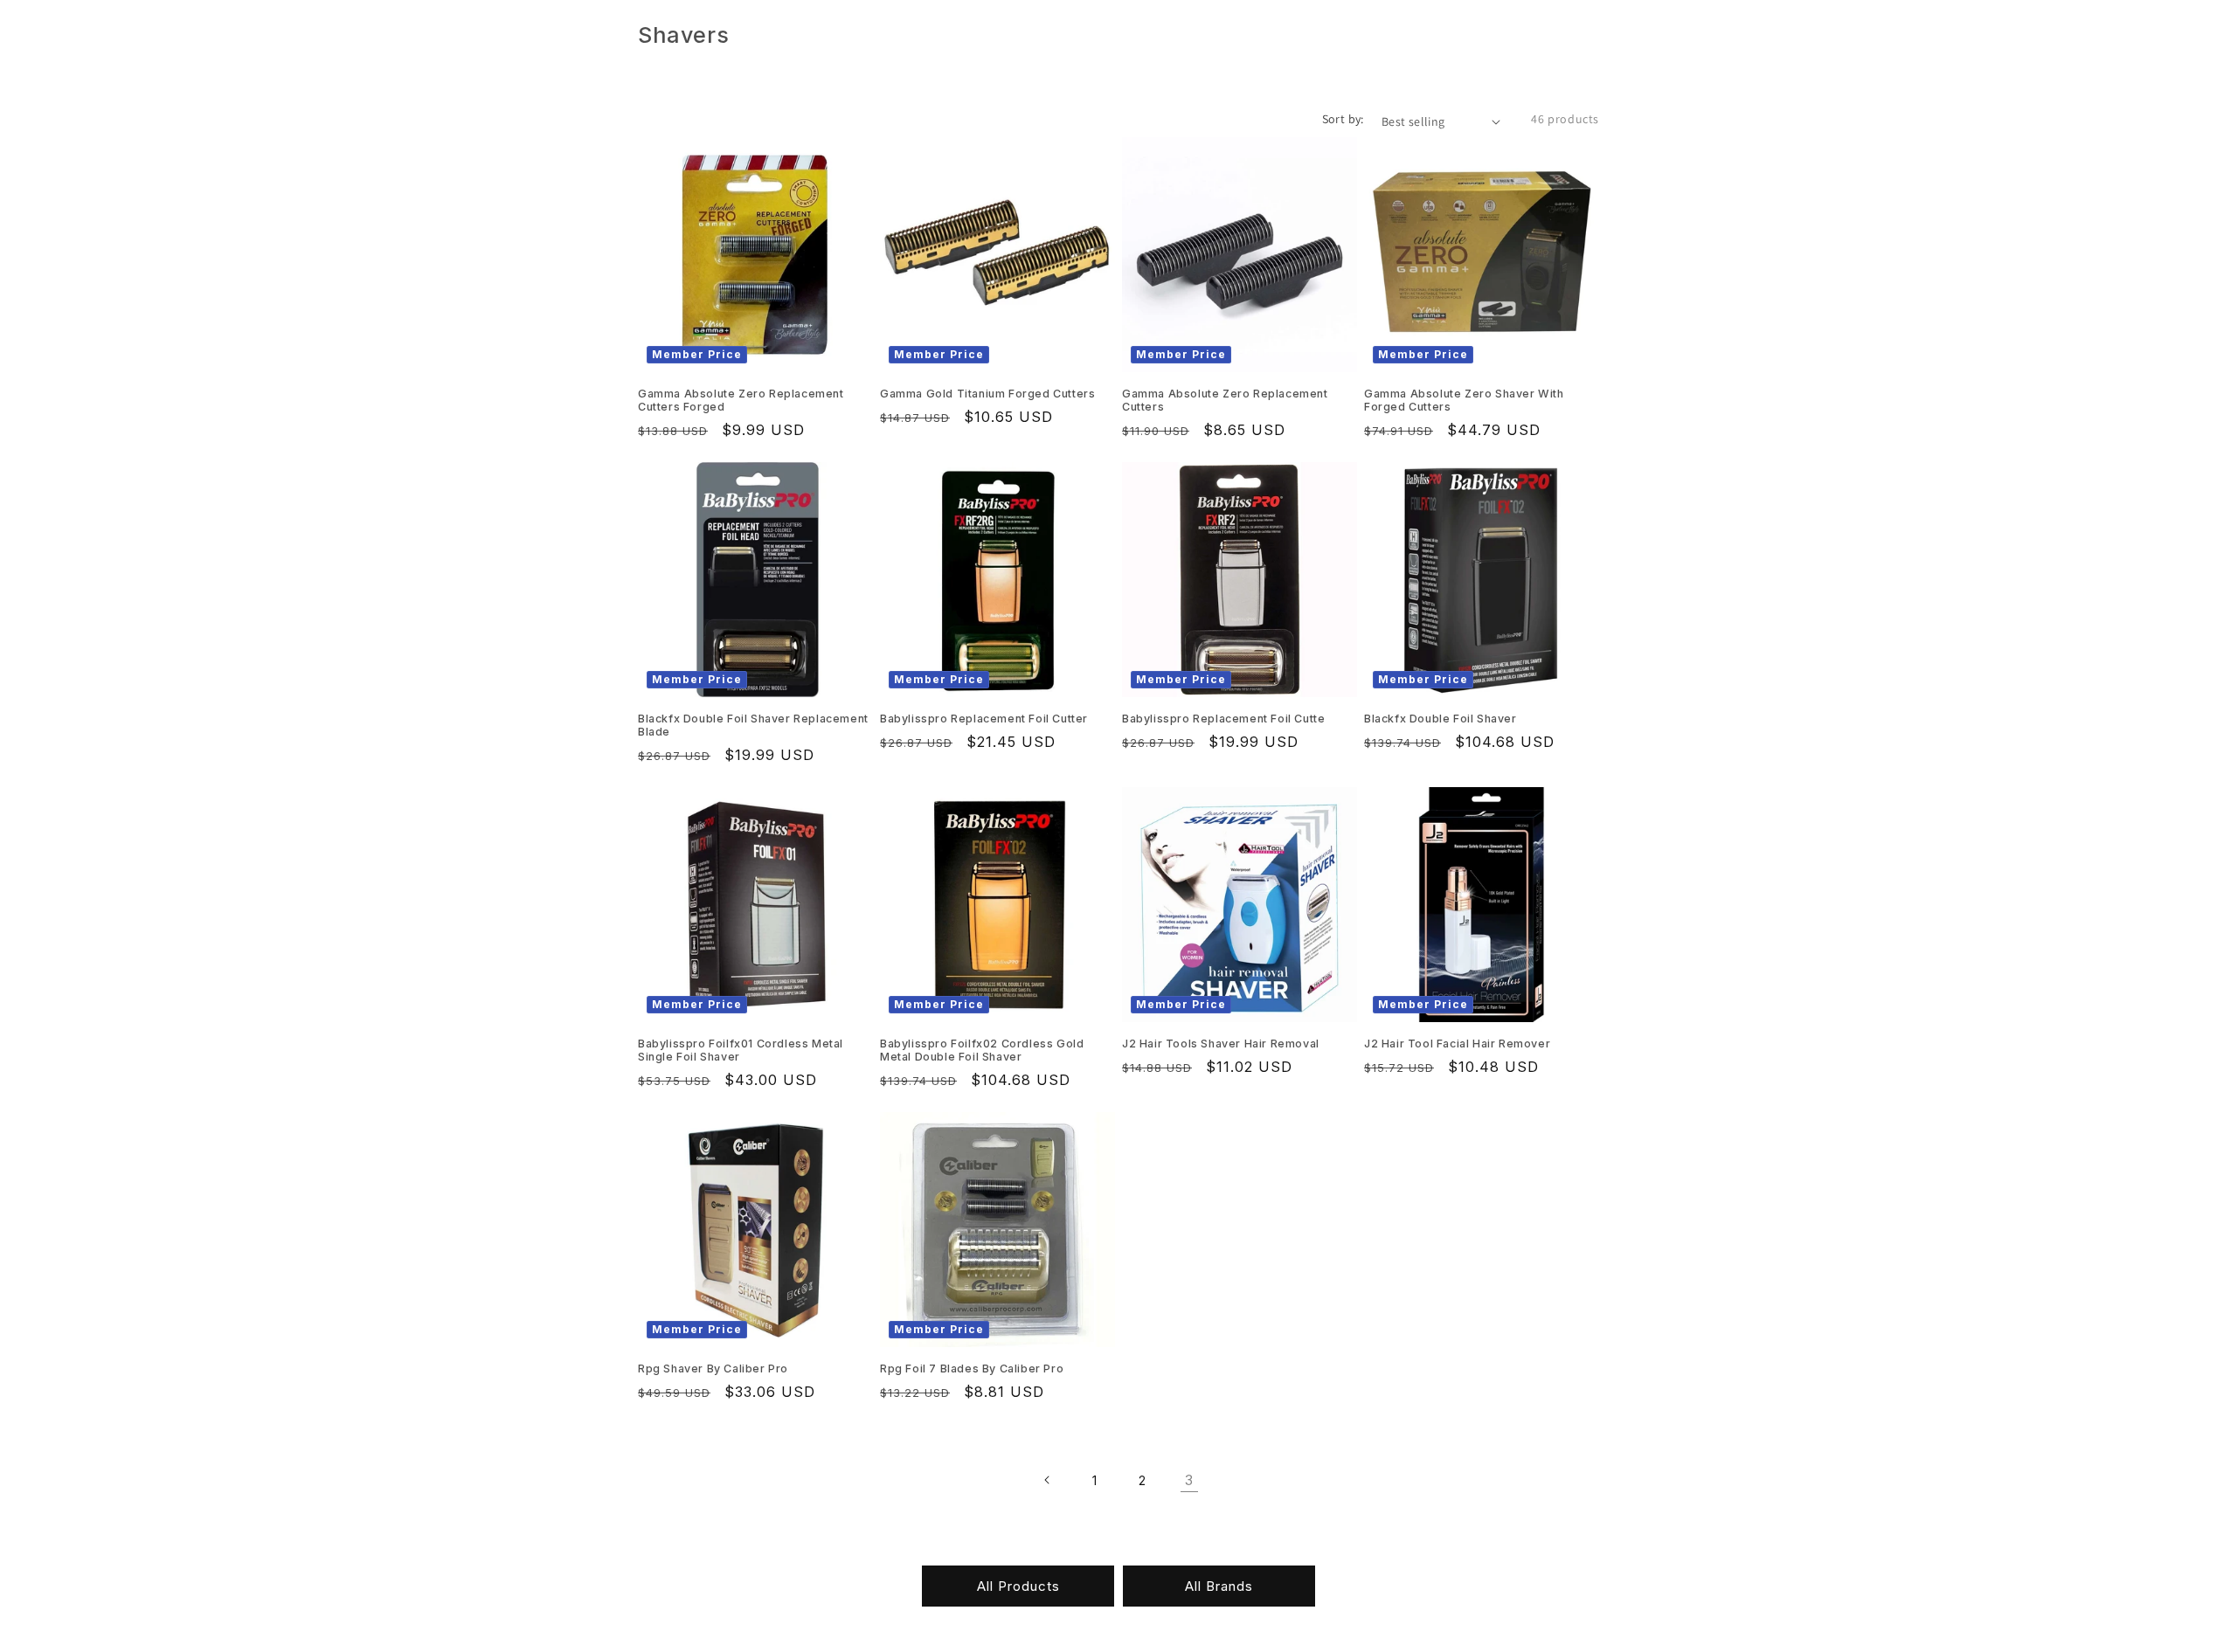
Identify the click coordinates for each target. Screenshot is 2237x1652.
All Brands (1219, 1586)
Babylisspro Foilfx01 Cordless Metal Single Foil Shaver (741, 1050)
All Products (1018, 1586)
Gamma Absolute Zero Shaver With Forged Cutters (1464, 400)
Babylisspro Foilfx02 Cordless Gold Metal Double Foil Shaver (982, 1050)
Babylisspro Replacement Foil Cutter (984, 719)
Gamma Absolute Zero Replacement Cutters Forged (741, 400)
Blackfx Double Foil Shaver (1441, 719)
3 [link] (1189, 1480)
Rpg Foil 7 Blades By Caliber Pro (972, 1369)
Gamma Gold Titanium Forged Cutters (987, 394)
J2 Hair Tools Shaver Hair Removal (1221, 1044)
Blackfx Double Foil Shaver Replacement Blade (753, 725)
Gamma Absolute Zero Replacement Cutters (1225, 400)
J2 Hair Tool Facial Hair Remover (1457, 1044)
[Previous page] (1048, 1480)
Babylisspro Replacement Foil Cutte (1223, 719)
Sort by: (1343, 119)
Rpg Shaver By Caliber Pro (713, 1369)
